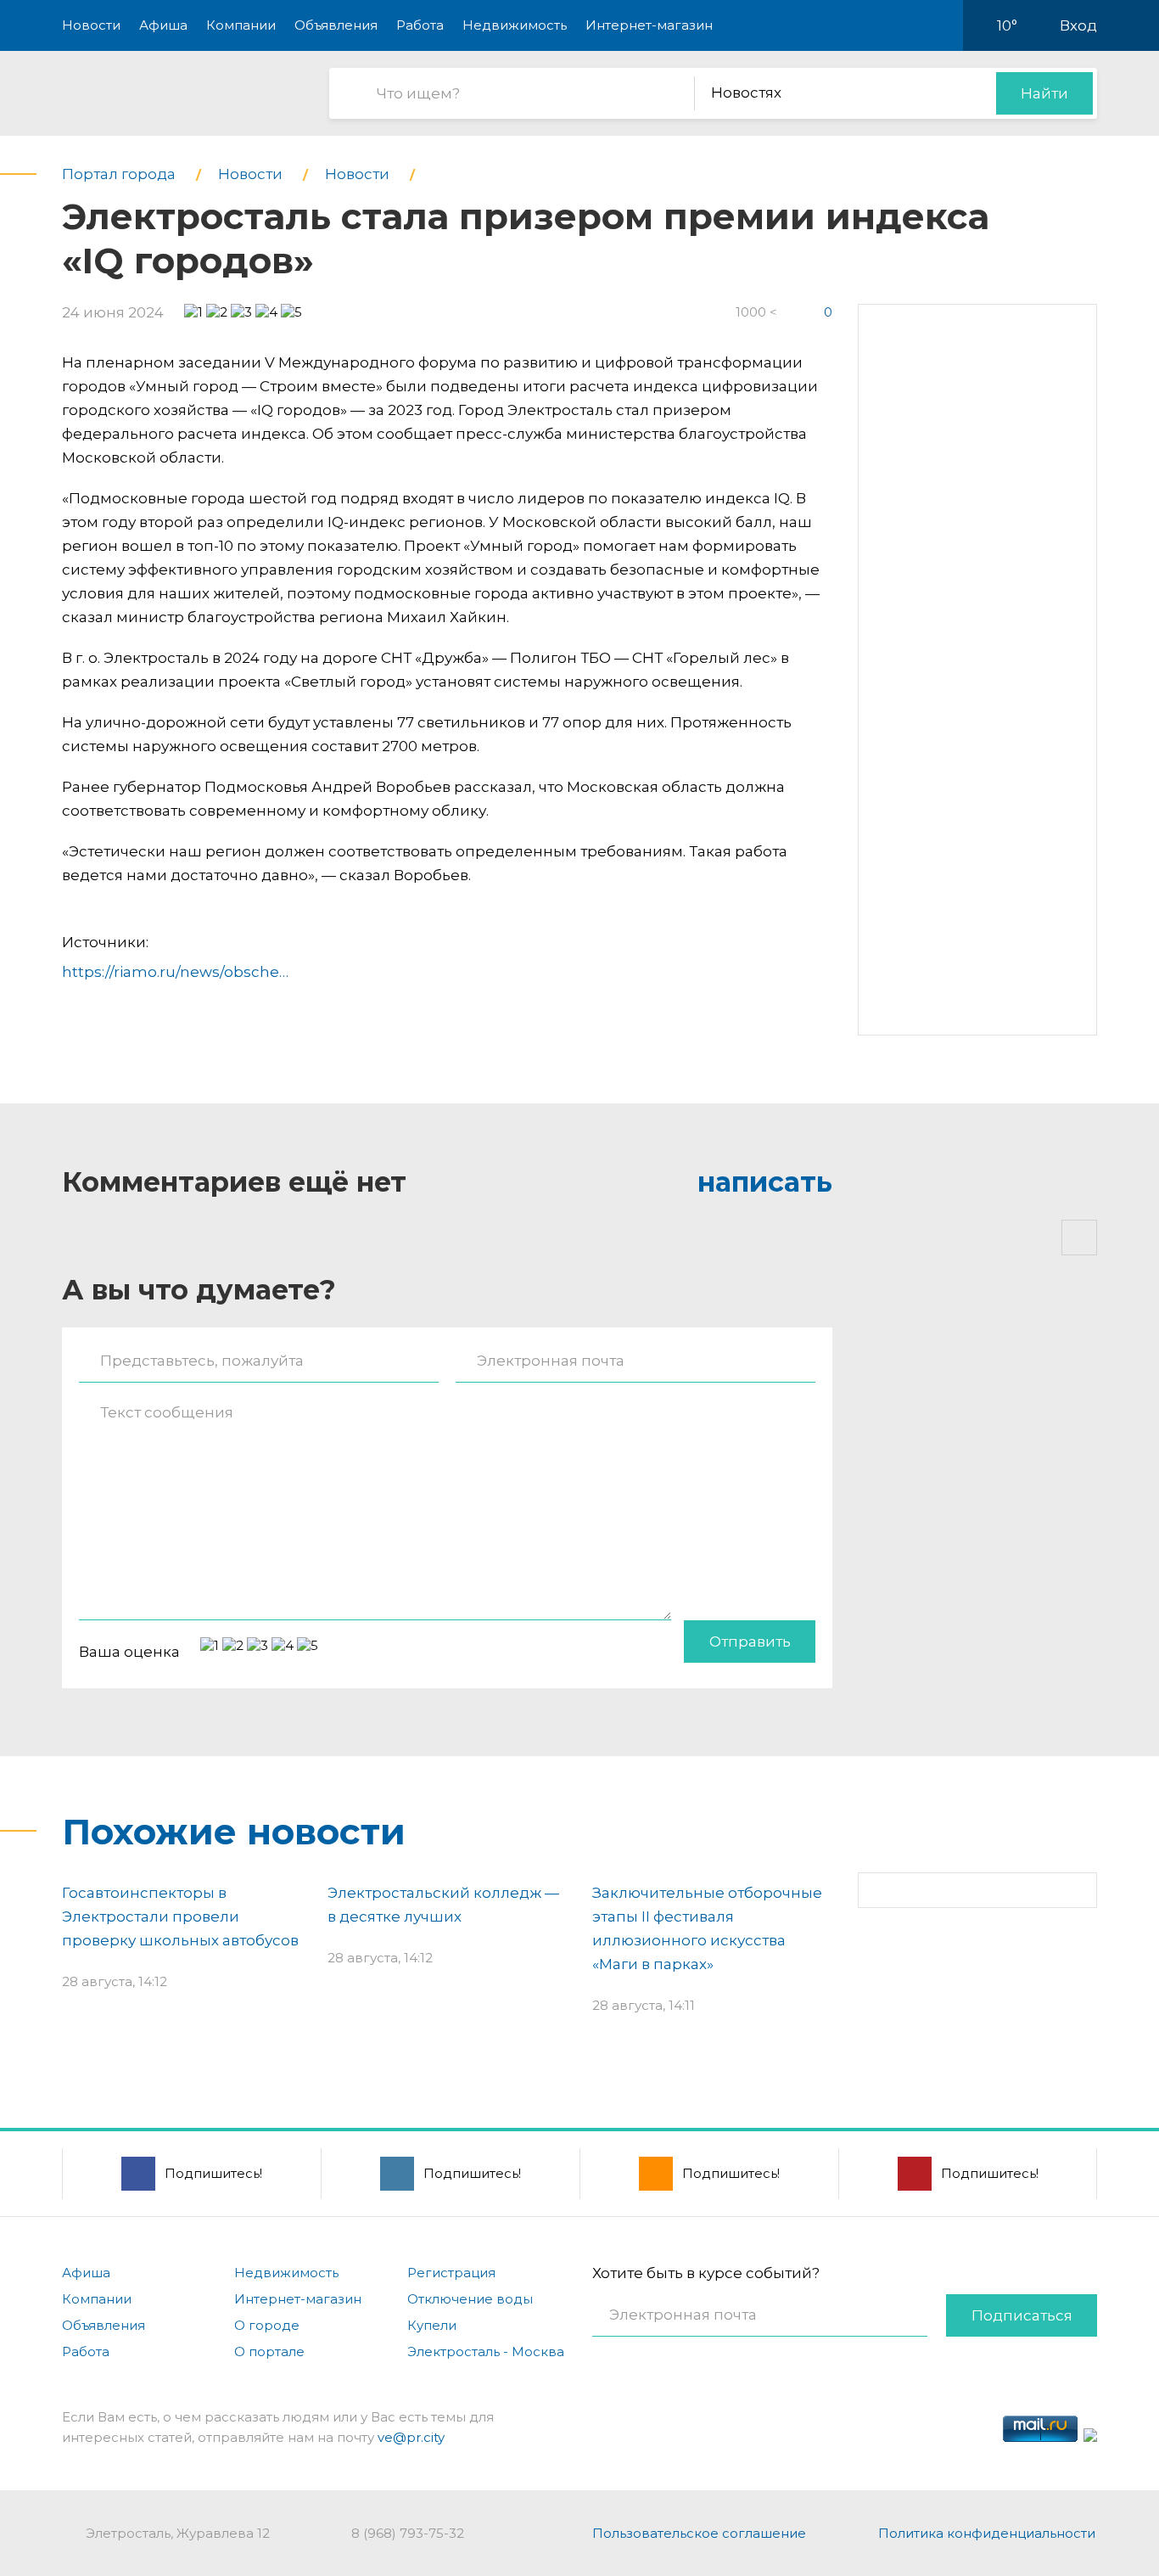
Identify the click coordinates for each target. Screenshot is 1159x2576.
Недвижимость (515, 25)
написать (765, 1182)
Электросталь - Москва (486, 2352)
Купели (432, 2325)
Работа (420, 25)
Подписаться (1022, 2315)
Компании (241, 25)
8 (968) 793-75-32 (408, 2533)
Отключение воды (470, 2299)
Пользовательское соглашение (699, 2533)
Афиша (163, 25)
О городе (267, 2325)
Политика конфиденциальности (987, 2533)
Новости (91, 25)
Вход (1078, 25)
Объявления (336, 25)
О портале (269, 2352)
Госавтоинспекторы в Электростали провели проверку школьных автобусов (180, 1917)
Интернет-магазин (649, 25)
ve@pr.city (411, 2437)
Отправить (750, 1642)
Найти (1044, 93)
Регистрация (451, 2273)
